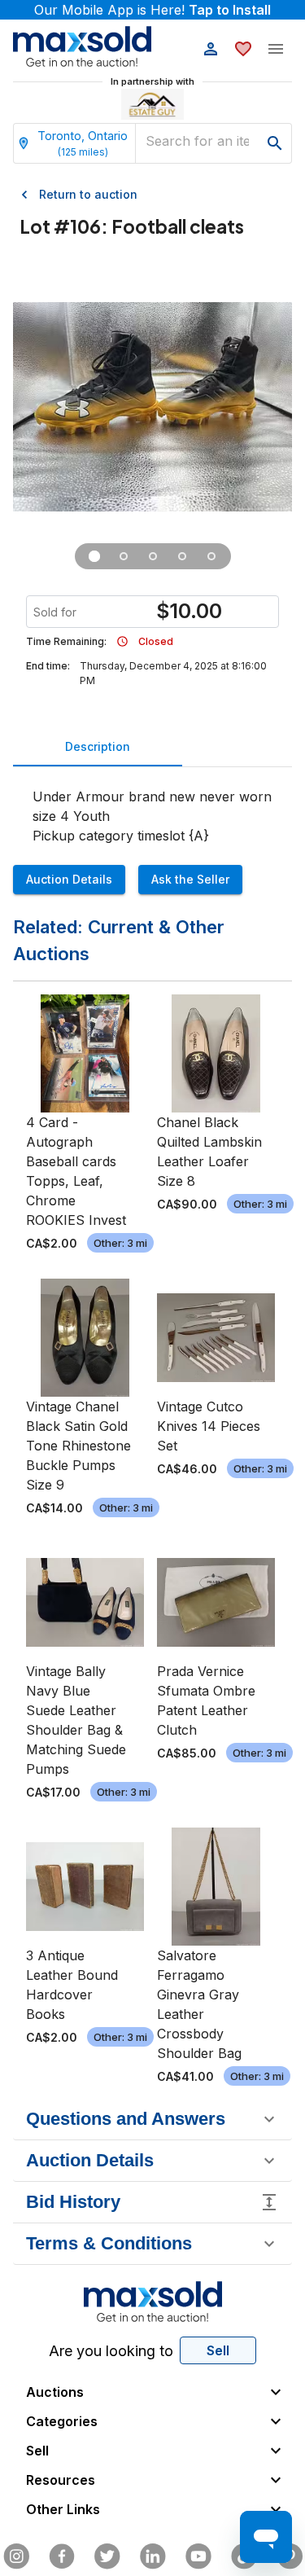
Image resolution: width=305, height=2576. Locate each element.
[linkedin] (153, 2556)
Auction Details (69, 879)
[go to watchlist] (243, 49)
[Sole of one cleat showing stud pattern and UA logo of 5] (124, 556)
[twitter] (107, 2556)
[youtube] (198, 2556)
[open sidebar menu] (276, 49)
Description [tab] (98, 746)
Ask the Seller (190, 879)
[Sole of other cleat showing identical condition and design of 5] (153, 556)
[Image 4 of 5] (182, 556)
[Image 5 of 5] (211, 556)
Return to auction (88, 194)
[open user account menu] (211, 49)
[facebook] (62, 2556)
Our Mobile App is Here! (152, 10)
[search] (275, 143)
